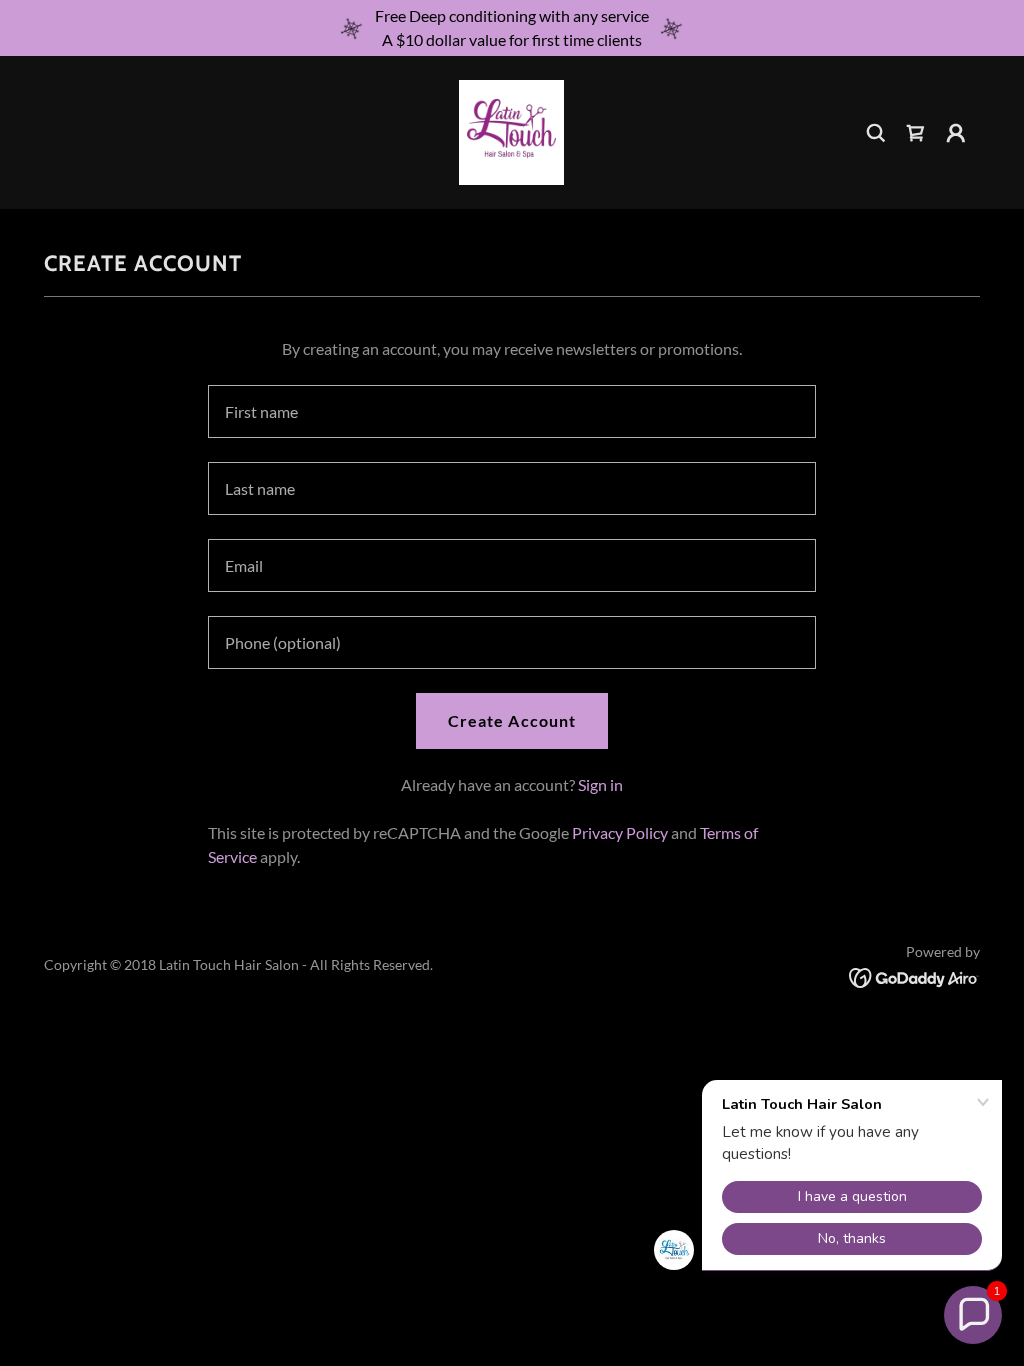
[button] (956, 133)
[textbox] (512, 411)
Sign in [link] (600, 784)
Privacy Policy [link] (620, 832)
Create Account (511, 720)
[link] (511, 130)
